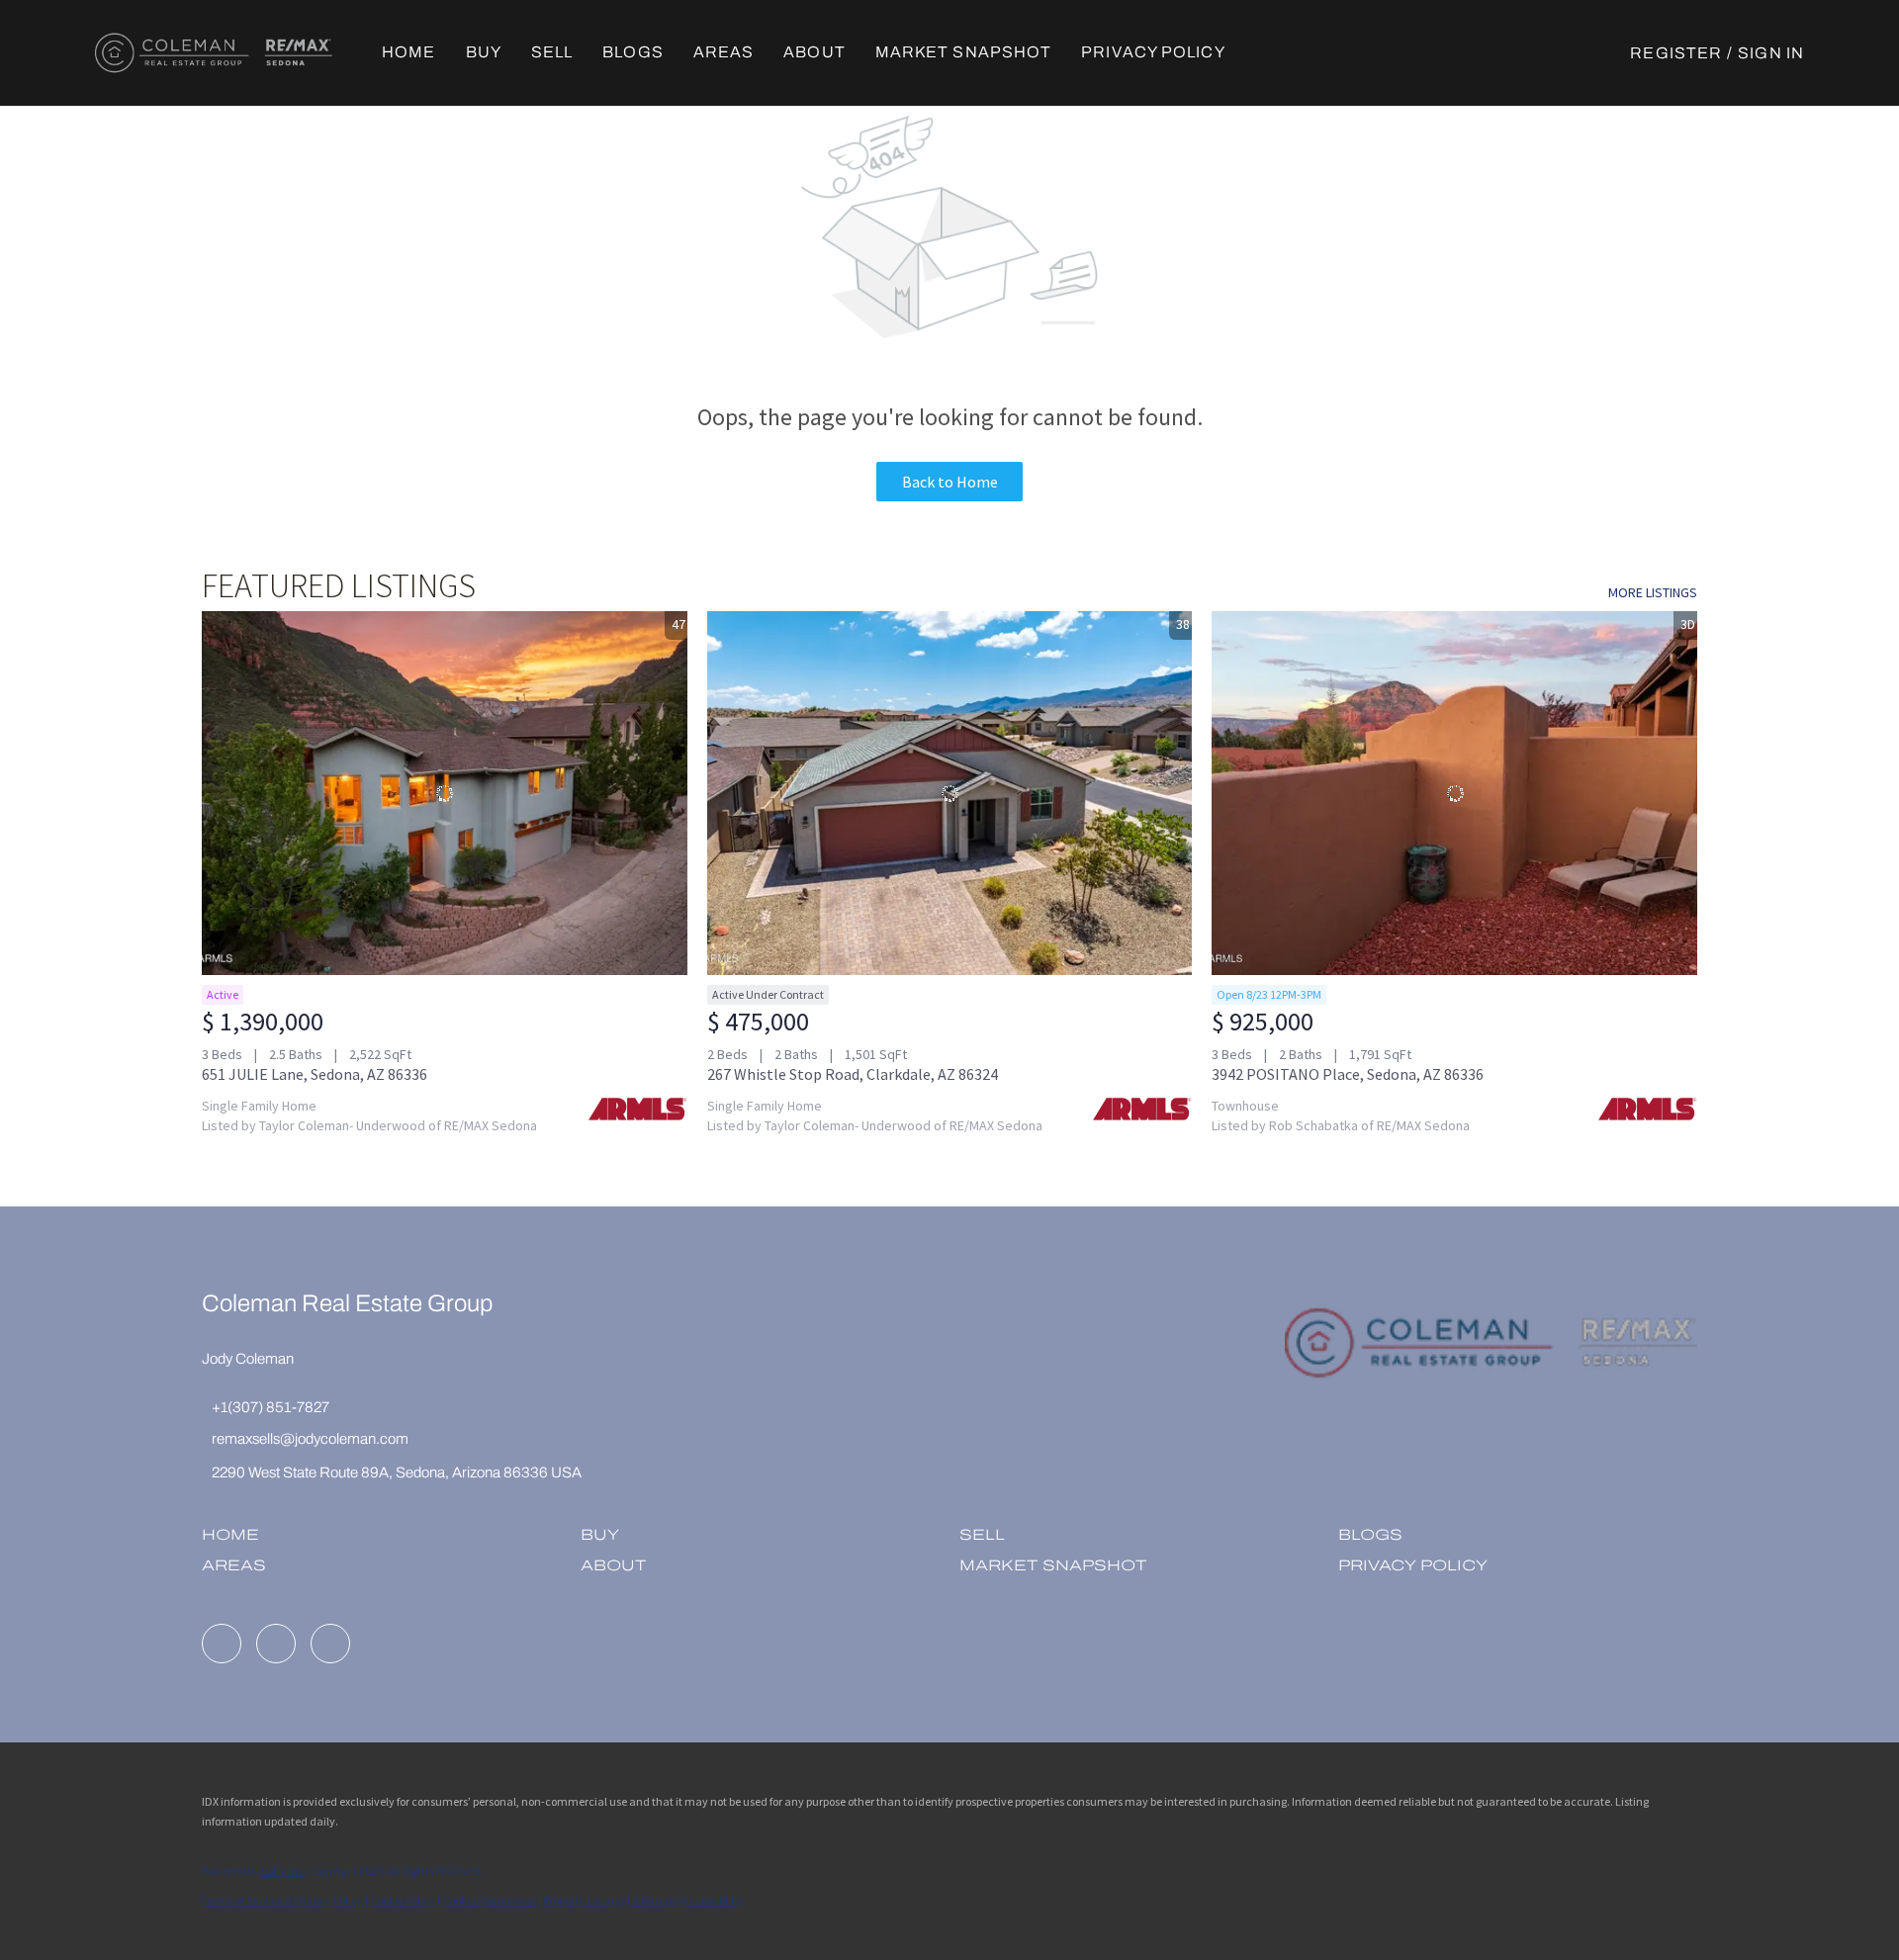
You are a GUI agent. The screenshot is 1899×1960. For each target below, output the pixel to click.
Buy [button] (484, 52)
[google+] (330, 1644)
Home (408, 52)
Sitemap (653, 1900)
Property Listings (584, 1900)
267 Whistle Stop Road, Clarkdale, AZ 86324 (853, 1074)
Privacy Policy (1153, 52)
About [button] (814, 52)
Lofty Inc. (284, 1871)
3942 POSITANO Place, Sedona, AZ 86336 (1348, 1074)
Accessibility (713, 1900)
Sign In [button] (1771, 53)
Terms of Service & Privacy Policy (282, 1900)
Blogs (633, 52)
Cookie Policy (403, 1900)
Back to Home (950, 482)
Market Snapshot (964, 52)
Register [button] (1676, 53)
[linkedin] (222, 1644)
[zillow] (276, 1644)
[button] (214, 53)
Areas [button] (724, 52)
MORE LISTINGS (1653, 592)
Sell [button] (552, 52)
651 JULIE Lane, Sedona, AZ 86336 (315, 1074)
